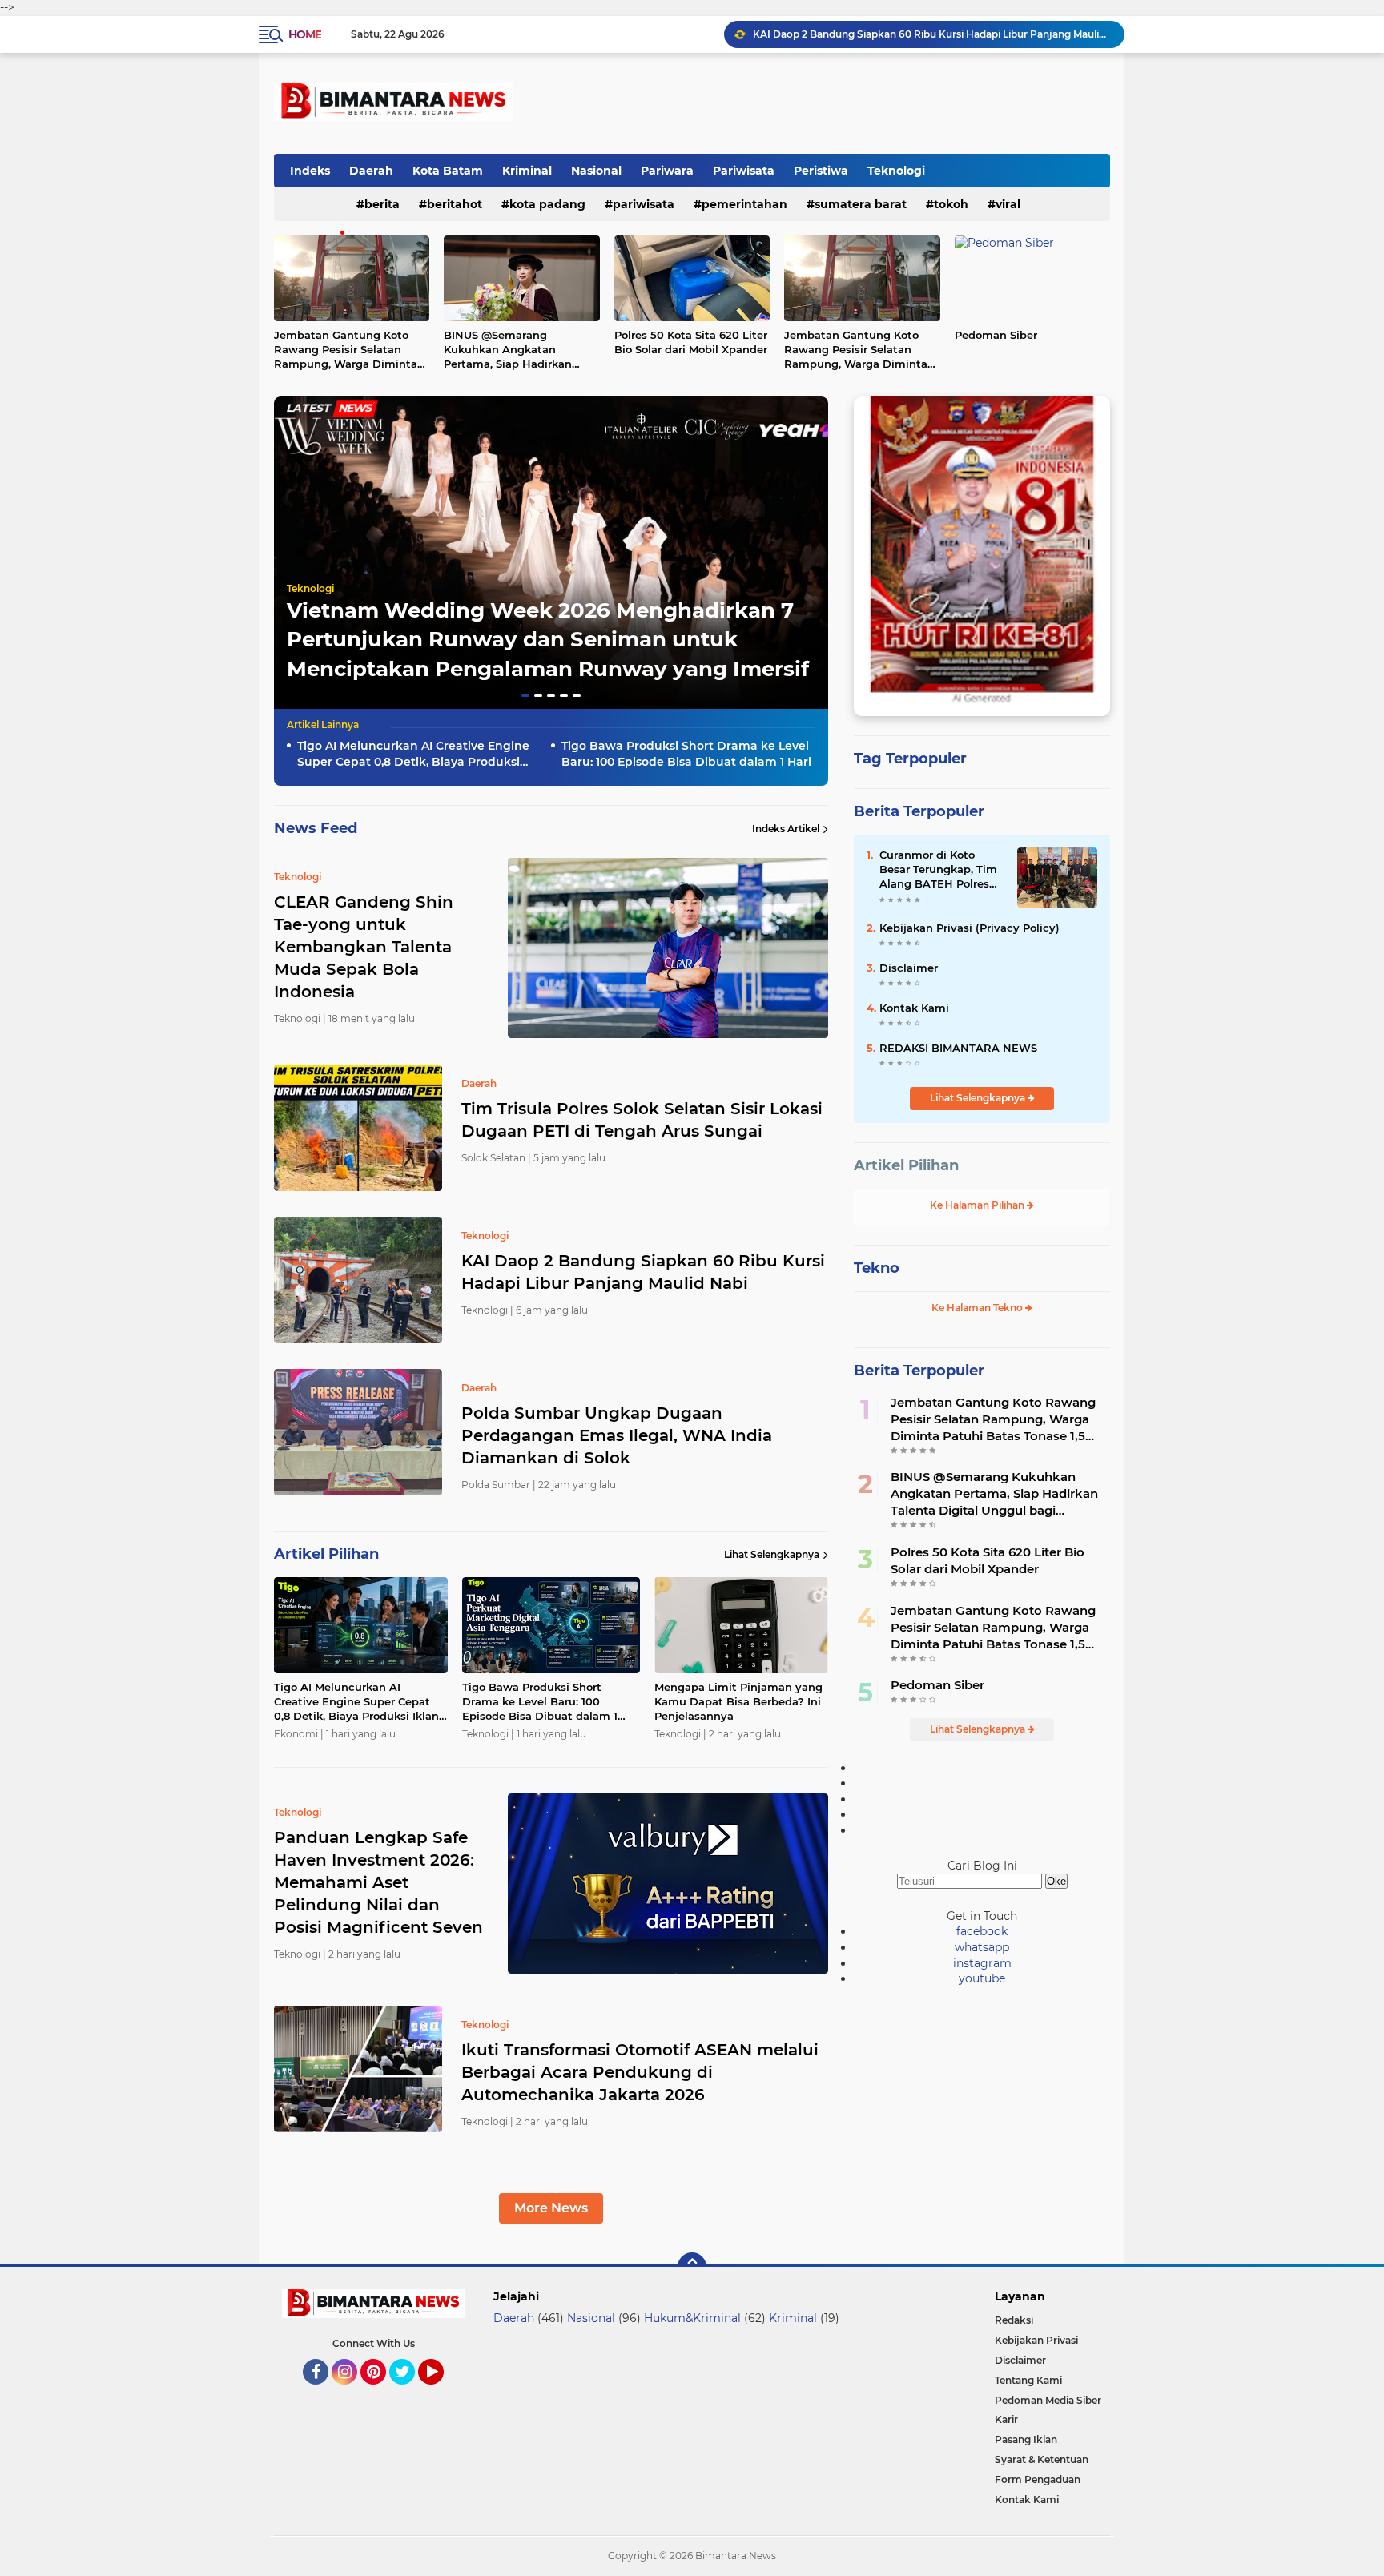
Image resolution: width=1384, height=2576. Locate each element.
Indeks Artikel (786, 829)
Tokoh (951, 204)
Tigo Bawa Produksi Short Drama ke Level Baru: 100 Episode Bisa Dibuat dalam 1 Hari (686, 754)
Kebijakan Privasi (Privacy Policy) (970, 928)
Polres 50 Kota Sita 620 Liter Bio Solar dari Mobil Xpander (691, 342)
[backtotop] (692, 2267)
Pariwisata (744, 171)
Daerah (371, 171)
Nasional (596, 171)
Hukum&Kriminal (692, 2318)
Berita (382, 204)
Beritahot (455, 204)
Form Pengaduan (1038, 2479)
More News (551, 2208)
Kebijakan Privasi (1036, 2340)
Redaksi (1014, 2320)
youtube (982, 1978)
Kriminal (527, 171)
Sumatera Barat (861, 204)
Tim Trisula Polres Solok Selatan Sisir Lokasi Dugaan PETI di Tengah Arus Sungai (642, 1120)
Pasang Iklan (1026, 2439)
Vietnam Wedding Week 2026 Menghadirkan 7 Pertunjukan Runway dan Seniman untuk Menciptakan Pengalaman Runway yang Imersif (548, 640)
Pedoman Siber (996, 335)
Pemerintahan (744, 204)
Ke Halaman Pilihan (978, 1205)
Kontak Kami (914, 1008)
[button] (525, 696)
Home (305, 34)
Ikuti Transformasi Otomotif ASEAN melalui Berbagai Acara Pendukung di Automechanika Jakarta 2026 (640, 2072)
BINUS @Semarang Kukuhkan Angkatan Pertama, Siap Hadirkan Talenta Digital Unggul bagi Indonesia (519, 350)
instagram (982, 1963)
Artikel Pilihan (906, 1165)
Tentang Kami (1028, 2380)
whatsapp (982, 1947)
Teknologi (896, 171)
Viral (1008, 204)
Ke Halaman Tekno (978, 1308)
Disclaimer (909, 968)
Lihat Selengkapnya (772, 1554)
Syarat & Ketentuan (1042, 2459)
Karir (1006, 2419)
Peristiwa (821, 171)
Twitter (409, 2392)
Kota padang (547, 204)
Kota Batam (448, 171)
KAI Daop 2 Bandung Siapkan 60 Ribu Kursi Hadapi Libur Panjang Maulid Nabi (643, 1272)
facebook (982, 1931)
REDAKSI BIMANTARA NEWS (958, 1048)
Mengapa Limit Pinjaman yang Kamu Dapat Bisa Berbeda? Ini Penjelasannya (738, 1701)
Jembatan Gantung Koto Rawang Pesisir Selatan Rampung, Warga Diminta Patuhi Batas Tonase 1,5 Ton (349, 350)
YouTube (442, 2392)
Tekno (877, 1268)
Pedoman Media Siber (1048, 2400)
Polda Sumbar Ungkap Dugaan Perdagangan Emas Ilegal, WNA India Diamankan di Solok (931, 34)
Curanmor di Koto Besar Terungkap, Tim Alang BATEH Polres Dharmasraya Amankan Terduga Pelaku (938, 870)
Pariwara (667, 171)
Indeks (310, 171)
